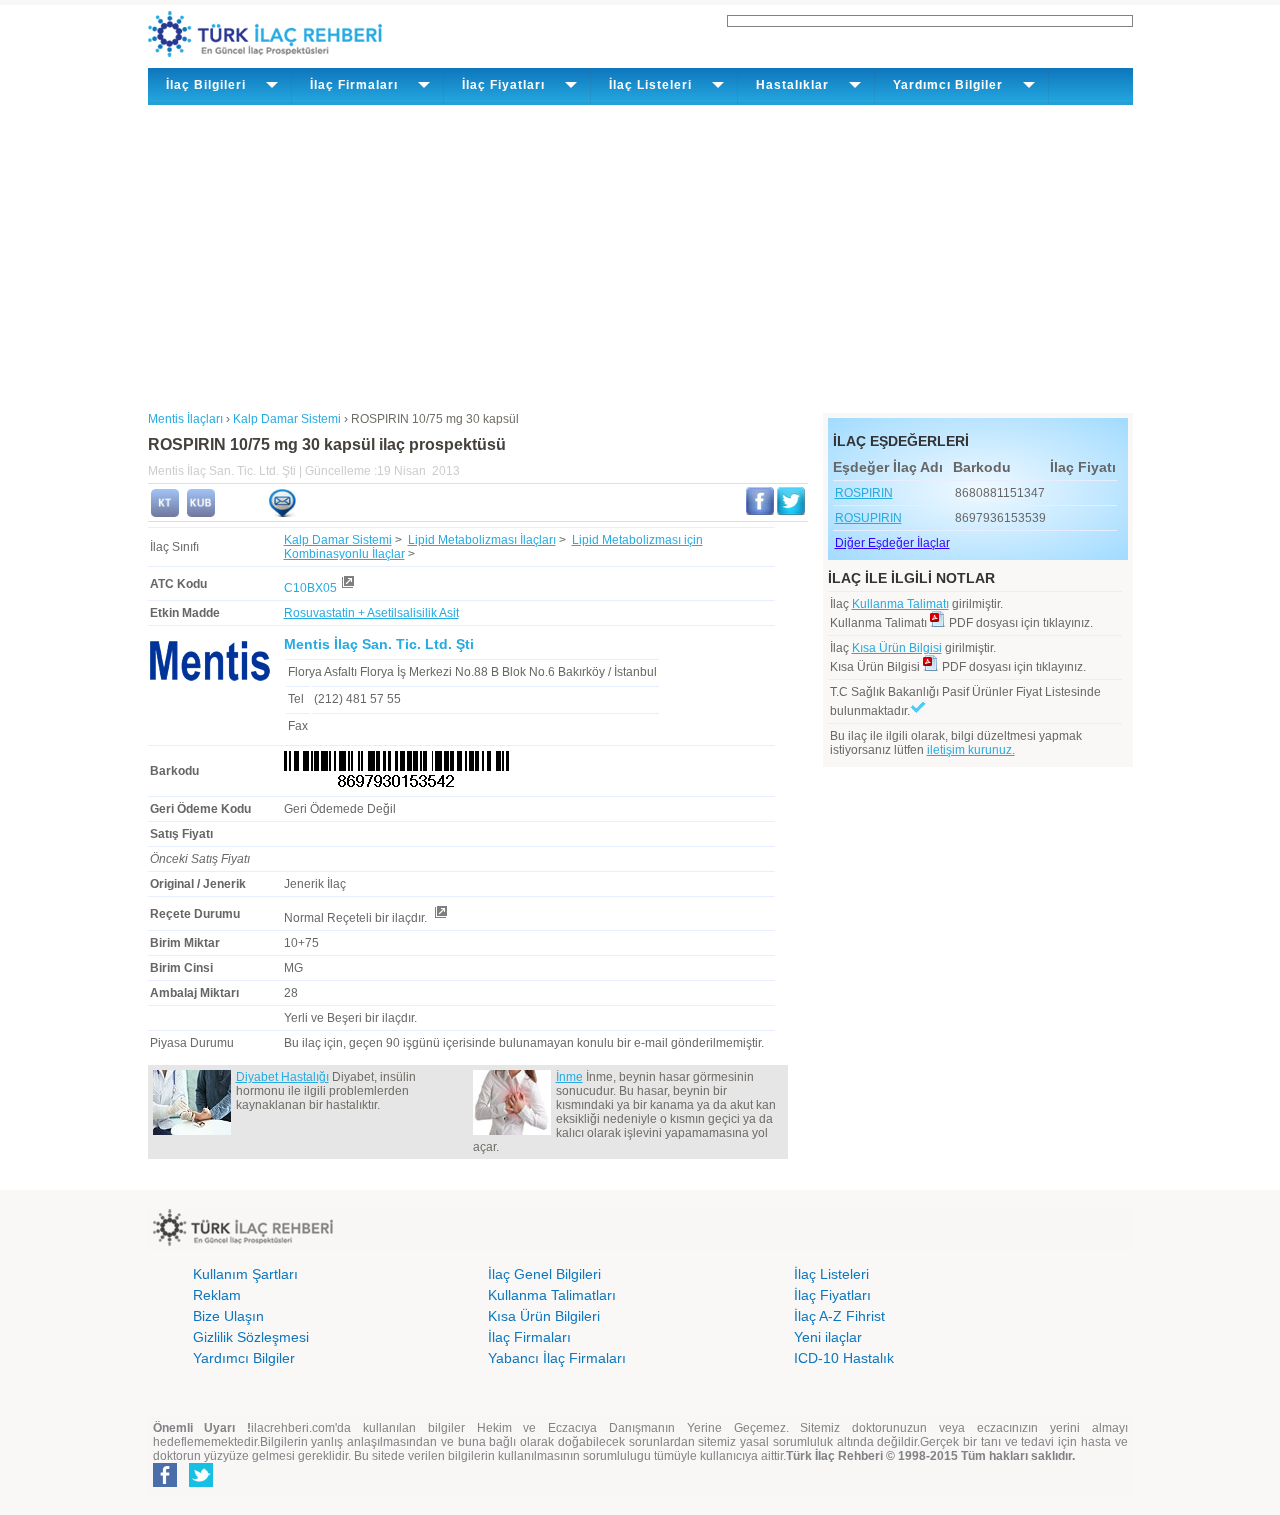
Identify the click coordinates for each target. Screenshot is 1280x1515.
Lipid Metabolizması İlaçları (482, 540)
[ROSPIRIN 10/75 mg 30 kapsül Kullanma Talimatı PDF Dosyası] (938, 623)
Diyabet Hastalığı (282, 1077)
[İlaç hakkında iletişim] (282, 513)
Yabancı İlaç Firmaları (557, 1358)
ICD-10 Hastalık (844, 1358)
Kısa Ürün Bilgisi (897, 648)
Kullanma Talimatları (552, 1295)
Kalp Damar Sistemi (338, 540)
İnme (569, 1077)
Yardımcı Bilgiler (244, 1358)
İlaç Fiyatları (832, 1295)
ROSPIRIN (864, 493)
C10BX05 (310, 588)
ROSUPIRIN (868, 518)
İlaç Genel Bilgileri (544, 1274)
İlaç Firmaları (529, 1337)
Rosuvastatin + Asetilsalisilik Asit (371, 613)
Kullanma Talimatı (900, 604)
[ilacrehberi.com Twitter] (201, 1483)
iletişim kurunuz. (971, 750)
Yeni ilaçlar (828, 1337)
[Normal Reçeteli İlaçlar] (440, 918)
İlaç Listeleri (831, 1274)
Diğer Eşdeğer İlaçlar (892, 543)
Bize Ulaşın (228, 1316)
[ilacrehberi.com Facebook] (165, 1483)
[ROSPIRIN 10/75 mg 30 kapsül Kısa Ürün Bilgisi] (201, 513)
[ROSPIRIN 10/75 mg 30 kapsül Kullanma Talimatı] (165, 513)
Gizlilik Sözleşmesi (251, 1337)
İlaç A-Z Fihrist (839, 1316)
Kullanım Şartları (245, 1274)
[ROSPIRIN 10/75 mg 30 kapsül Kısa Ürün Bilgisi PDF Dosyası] (931, 667)
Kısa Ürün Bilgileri (544, 1316)
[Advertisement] (640, 255)
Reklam (217, 1295)
